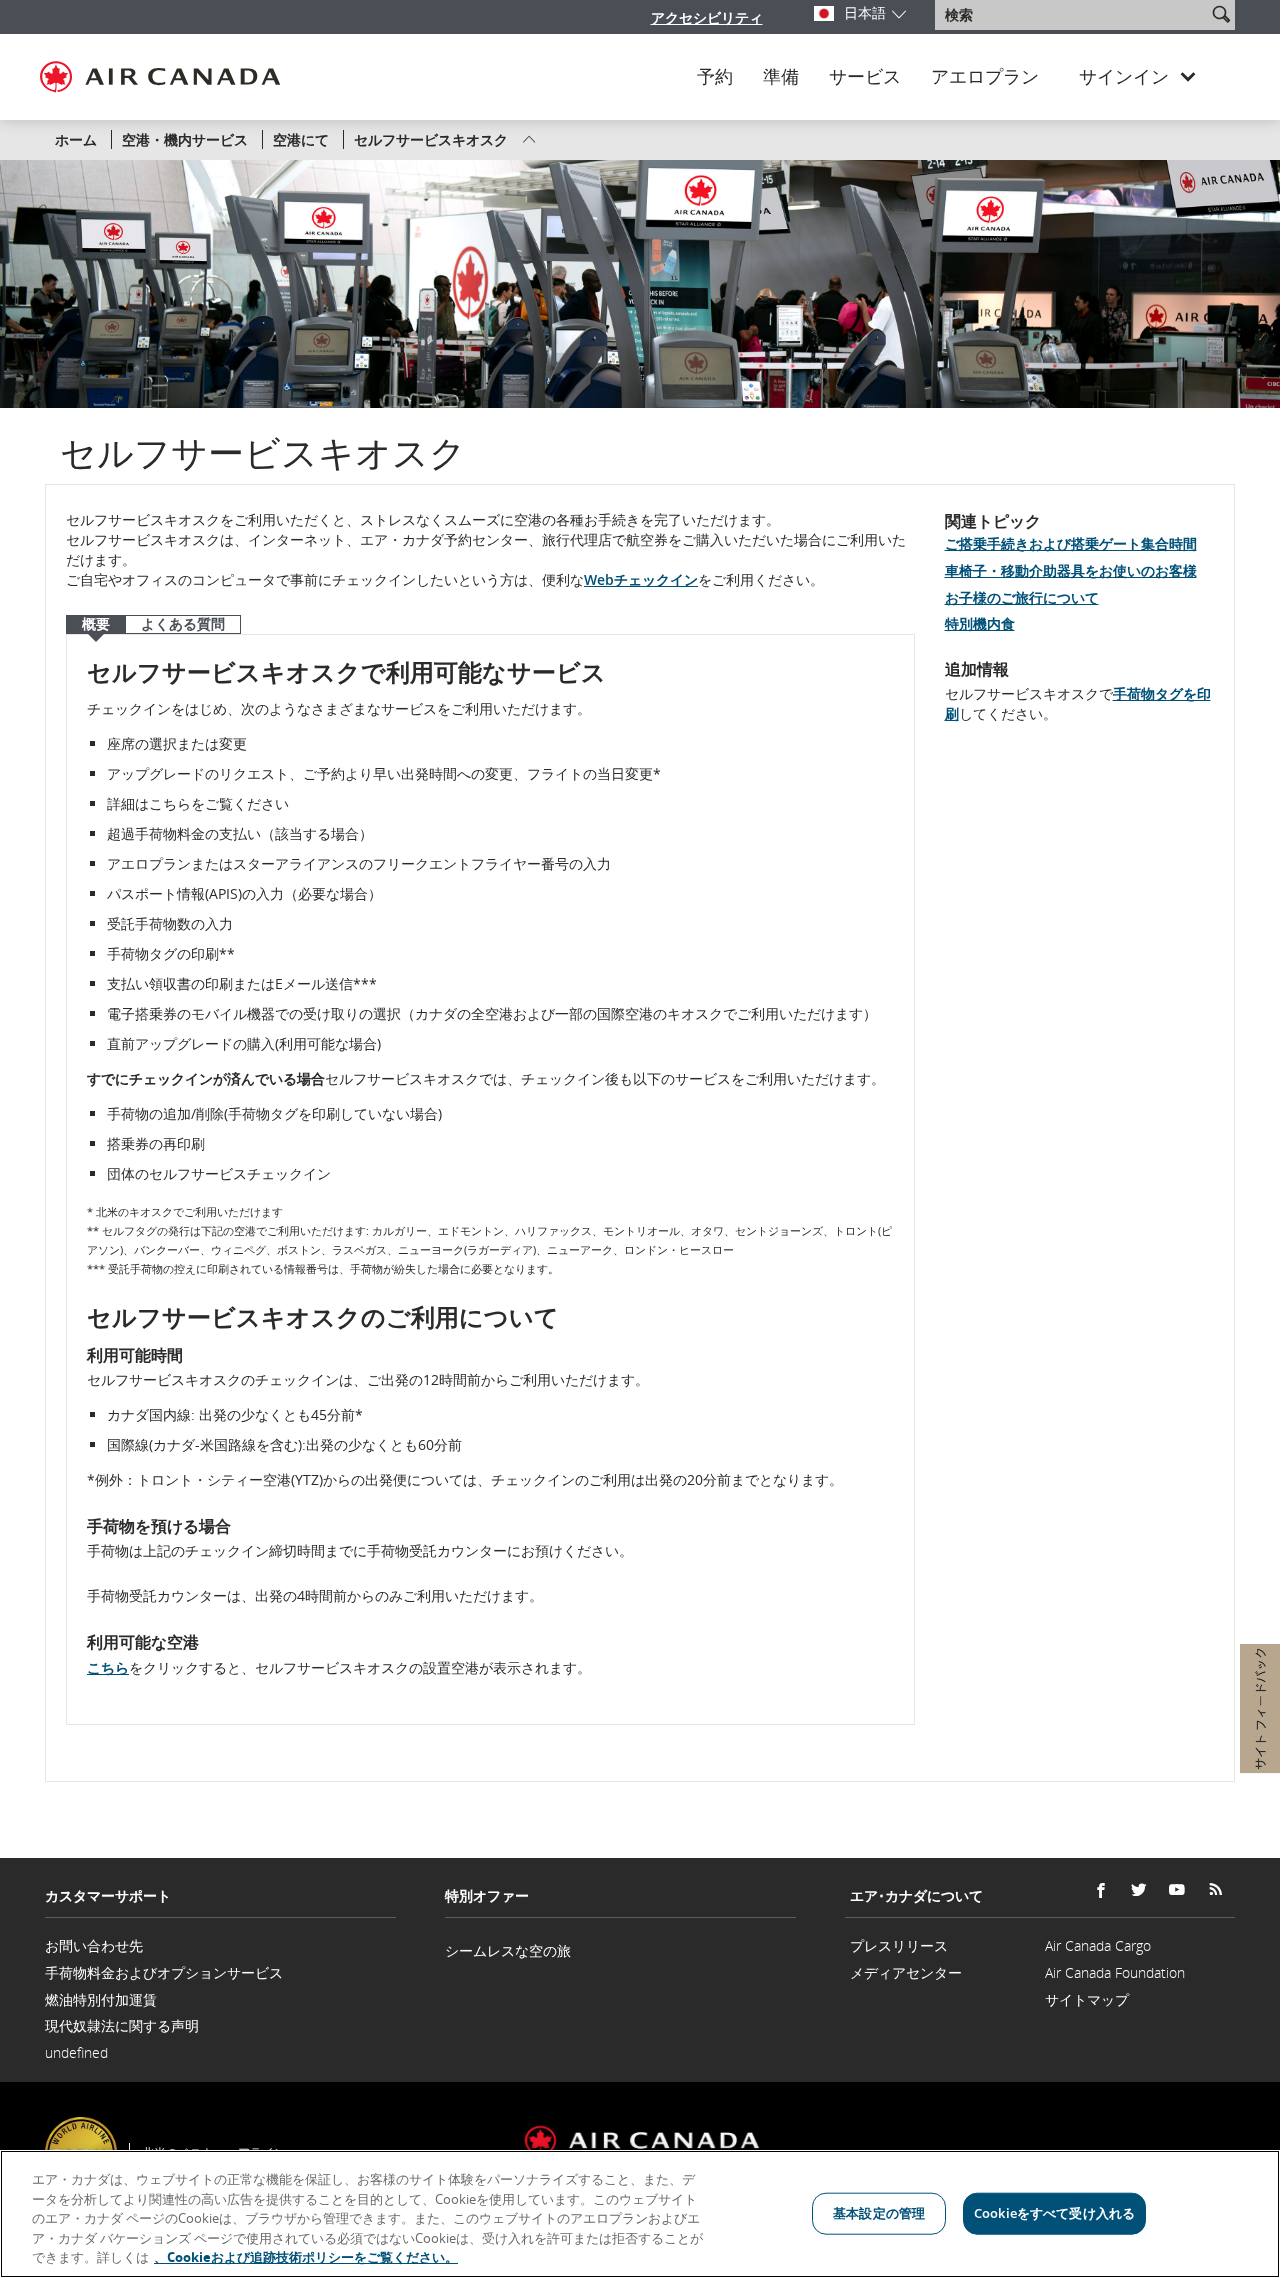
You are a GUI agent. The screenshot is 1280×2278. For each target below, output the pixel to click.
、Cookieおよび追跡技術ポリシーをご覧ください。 (306, 2257)
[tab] (95, 624)
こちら (108, 1667)
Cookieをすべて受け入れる (1054, 2213)
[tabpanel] (490, 1179)
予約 (715, 77)
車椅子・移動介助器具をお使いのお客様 (1071, 570)
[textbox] (1072, 15)
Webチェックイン (641, 579)
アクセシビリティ (707, 17)
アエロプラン (985, 77)
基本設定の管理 (879, 2213)
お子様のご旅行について (1022, 597)
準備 (781, 77)
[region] (640, 2214)
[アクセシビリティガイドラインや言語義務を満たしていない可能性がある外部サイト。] (1238, 2125)
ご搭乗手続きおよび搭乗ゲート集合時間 (1071, 543)
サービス (865, 77)
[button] (1221, 14)
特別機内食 (980, 623)
